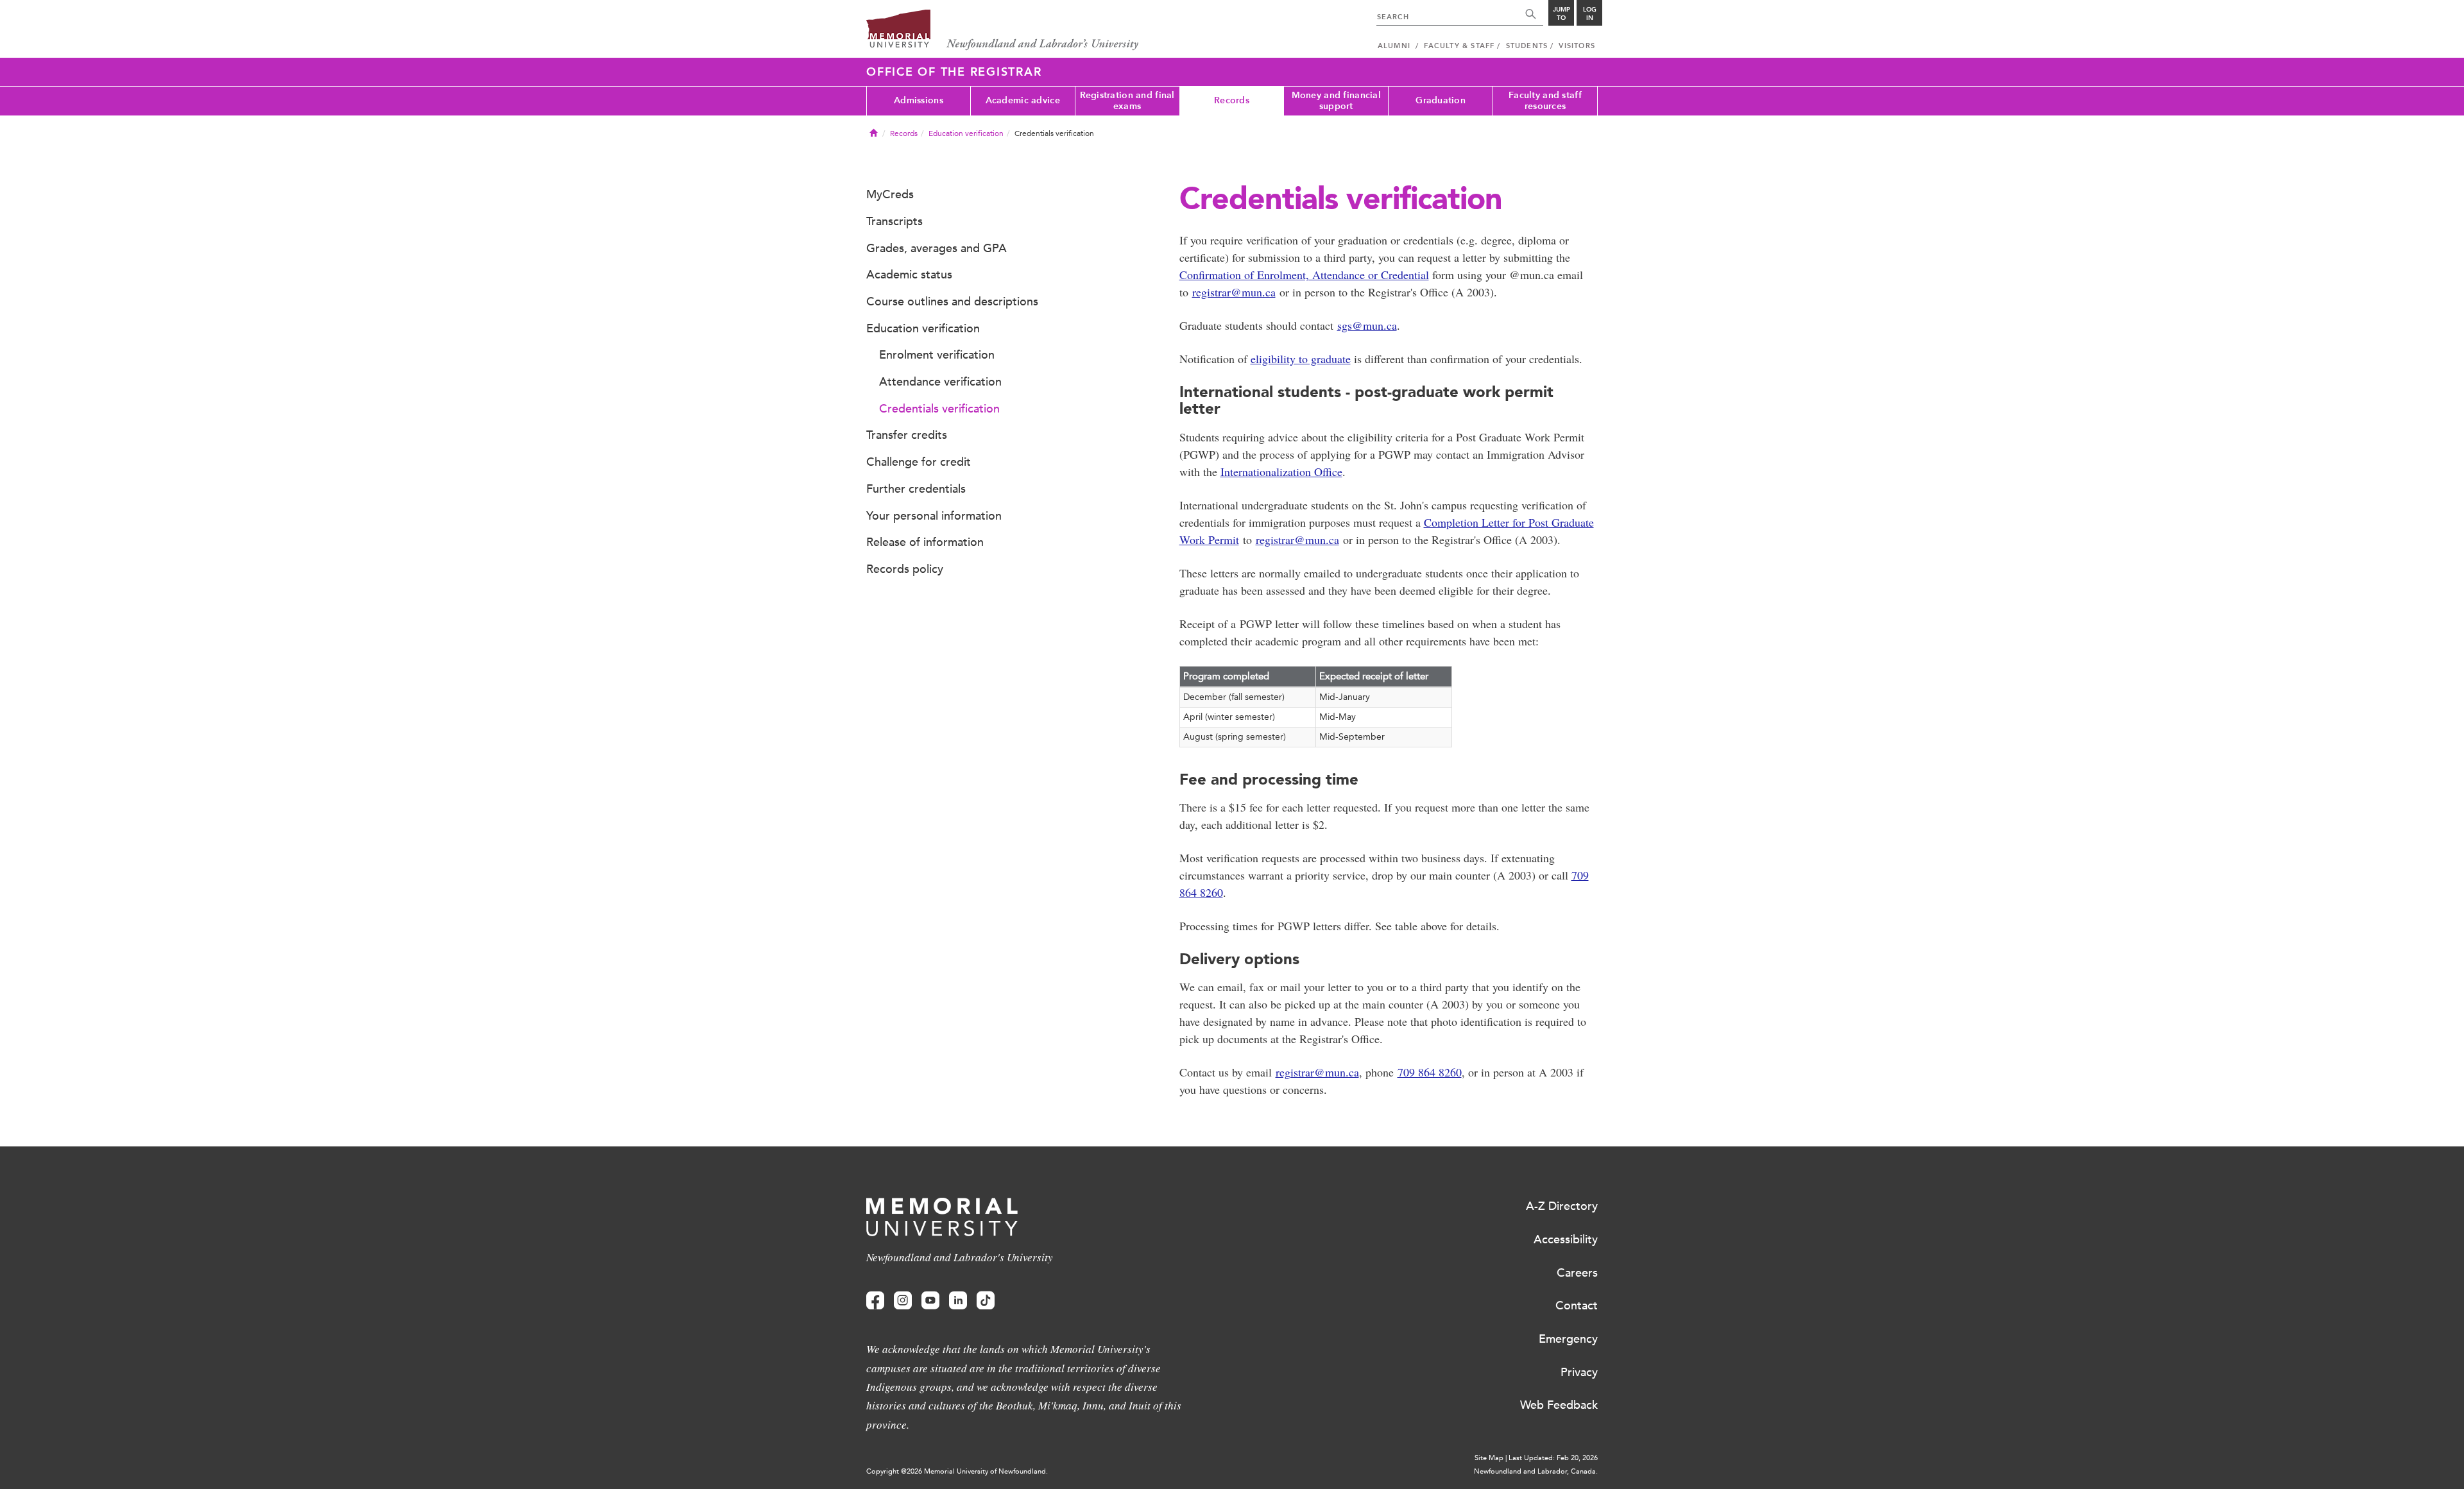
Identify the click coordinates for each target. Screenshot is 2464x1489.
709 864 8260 (1430, 1072)
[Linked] (958, 1301)
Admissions (919, 100)
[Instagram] (903, 1301)
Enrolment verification (937, 355)
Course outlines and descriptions (952, 302)
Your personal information (934, 516)
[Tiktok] (986, 1301)
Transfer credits (907, 435)
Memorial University (1003, 30)
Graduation (1441, 100)
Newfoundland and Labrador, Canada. (1536, 1471)
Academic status (909, 275)
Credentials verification (939, 409)
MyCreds (890, 194)
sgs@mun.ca (1367, 325)
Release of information (925, 542)
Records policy (905, 569)
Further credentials (916, 489)
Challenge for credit (919, 462)
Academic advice (1023, 100)
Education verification (966, 133)
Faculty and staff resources (1545, 101)
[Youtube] (930, 1301)
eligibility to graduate (1301, 359)
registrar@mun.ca (1234, 292)
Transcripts (894, 221)
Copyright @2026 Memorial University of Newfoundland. (957, 1471)
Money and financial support (1336, 101)
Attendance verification (940, 382)
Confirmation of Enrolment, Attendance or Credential (1304, 275)
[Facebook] (875, 1301)
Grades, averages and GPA (937, 248)
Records (1232, 100)
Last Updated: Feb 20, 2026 (1553, 1458)
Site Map (1489, 1458)
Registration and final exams (1127, 101)
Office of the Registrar (954, 72)
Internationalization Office (1281, 472)
